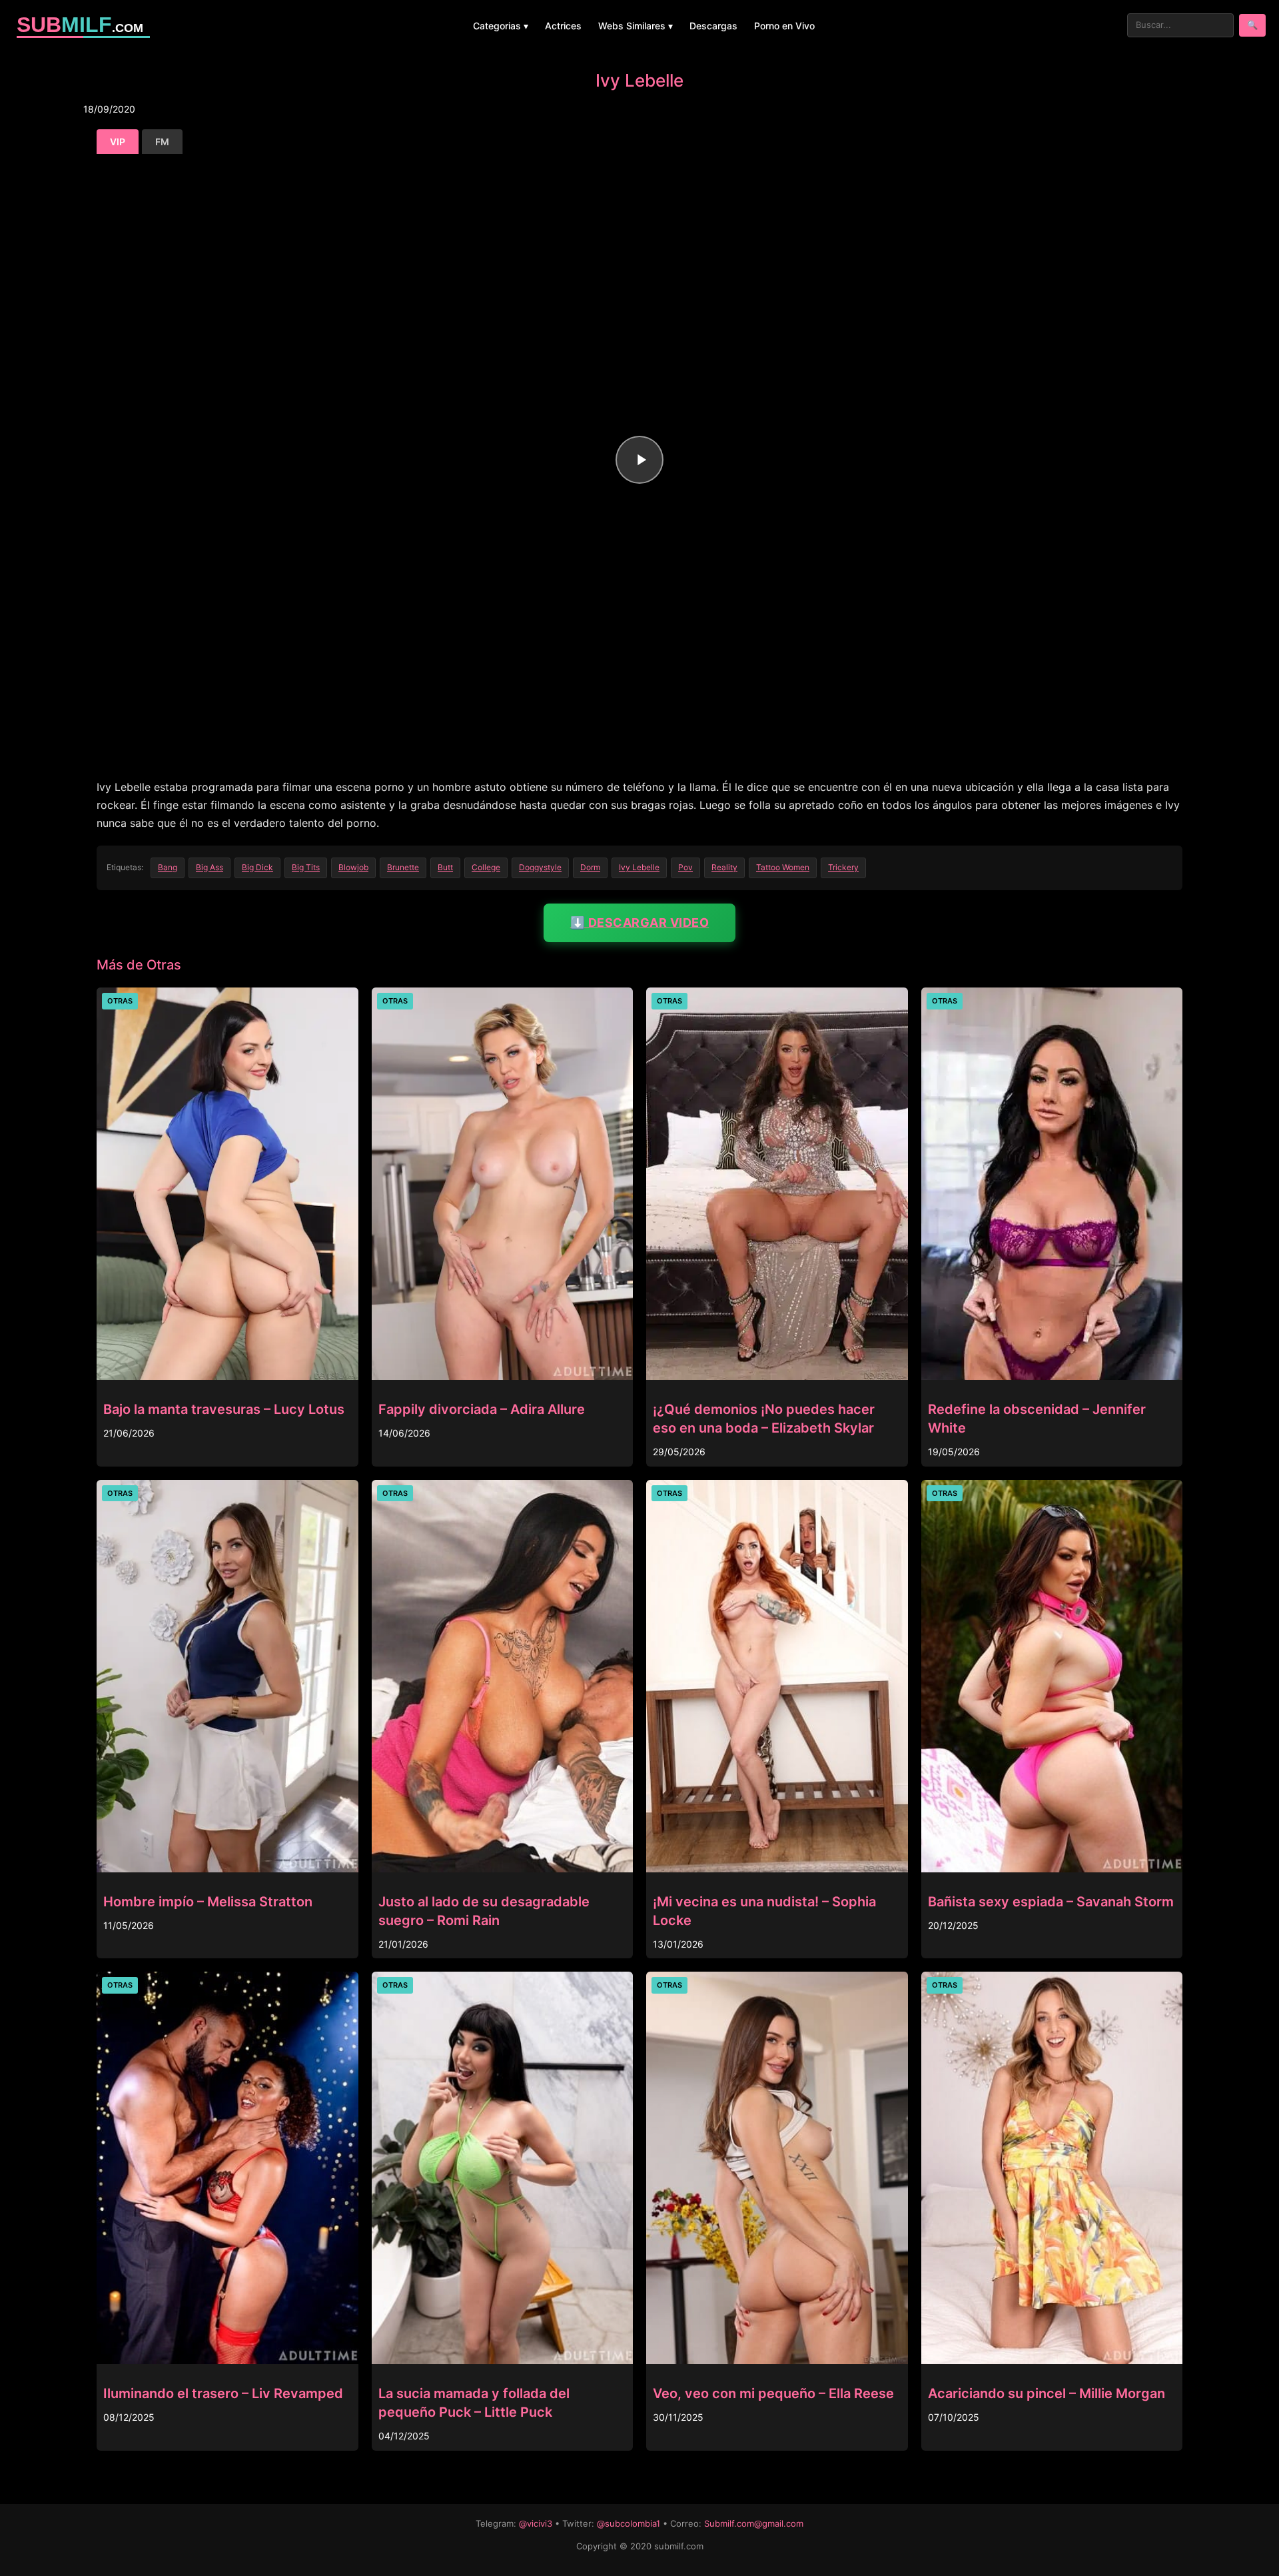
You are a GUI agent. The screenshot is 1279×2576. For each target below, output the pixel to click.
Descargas (713, 26)
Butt (445, 867)
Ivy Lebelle (639, 867)
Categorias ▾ (501, 26)
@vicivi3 (536, 2523)
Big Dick (257, 867)
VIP (118, 142)
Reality (724, 867)
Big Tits (306, 867)
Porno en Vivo (784, 26)
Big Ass (210, 867)
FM (162, 142)
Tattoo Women (783, 867)
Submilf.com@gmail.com (754, 2523)
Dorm (590, 867)
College (486, 867)
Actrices (563, 26)
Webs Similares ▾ (636, 26)
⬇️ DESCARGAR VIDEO (640, 923)
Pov (685, 867)
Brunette (403, 867)
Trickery (843, 867)
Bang (168, 867)
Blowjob (353, 867)
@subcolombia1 (629, 2523)
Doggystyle (540, 867)
